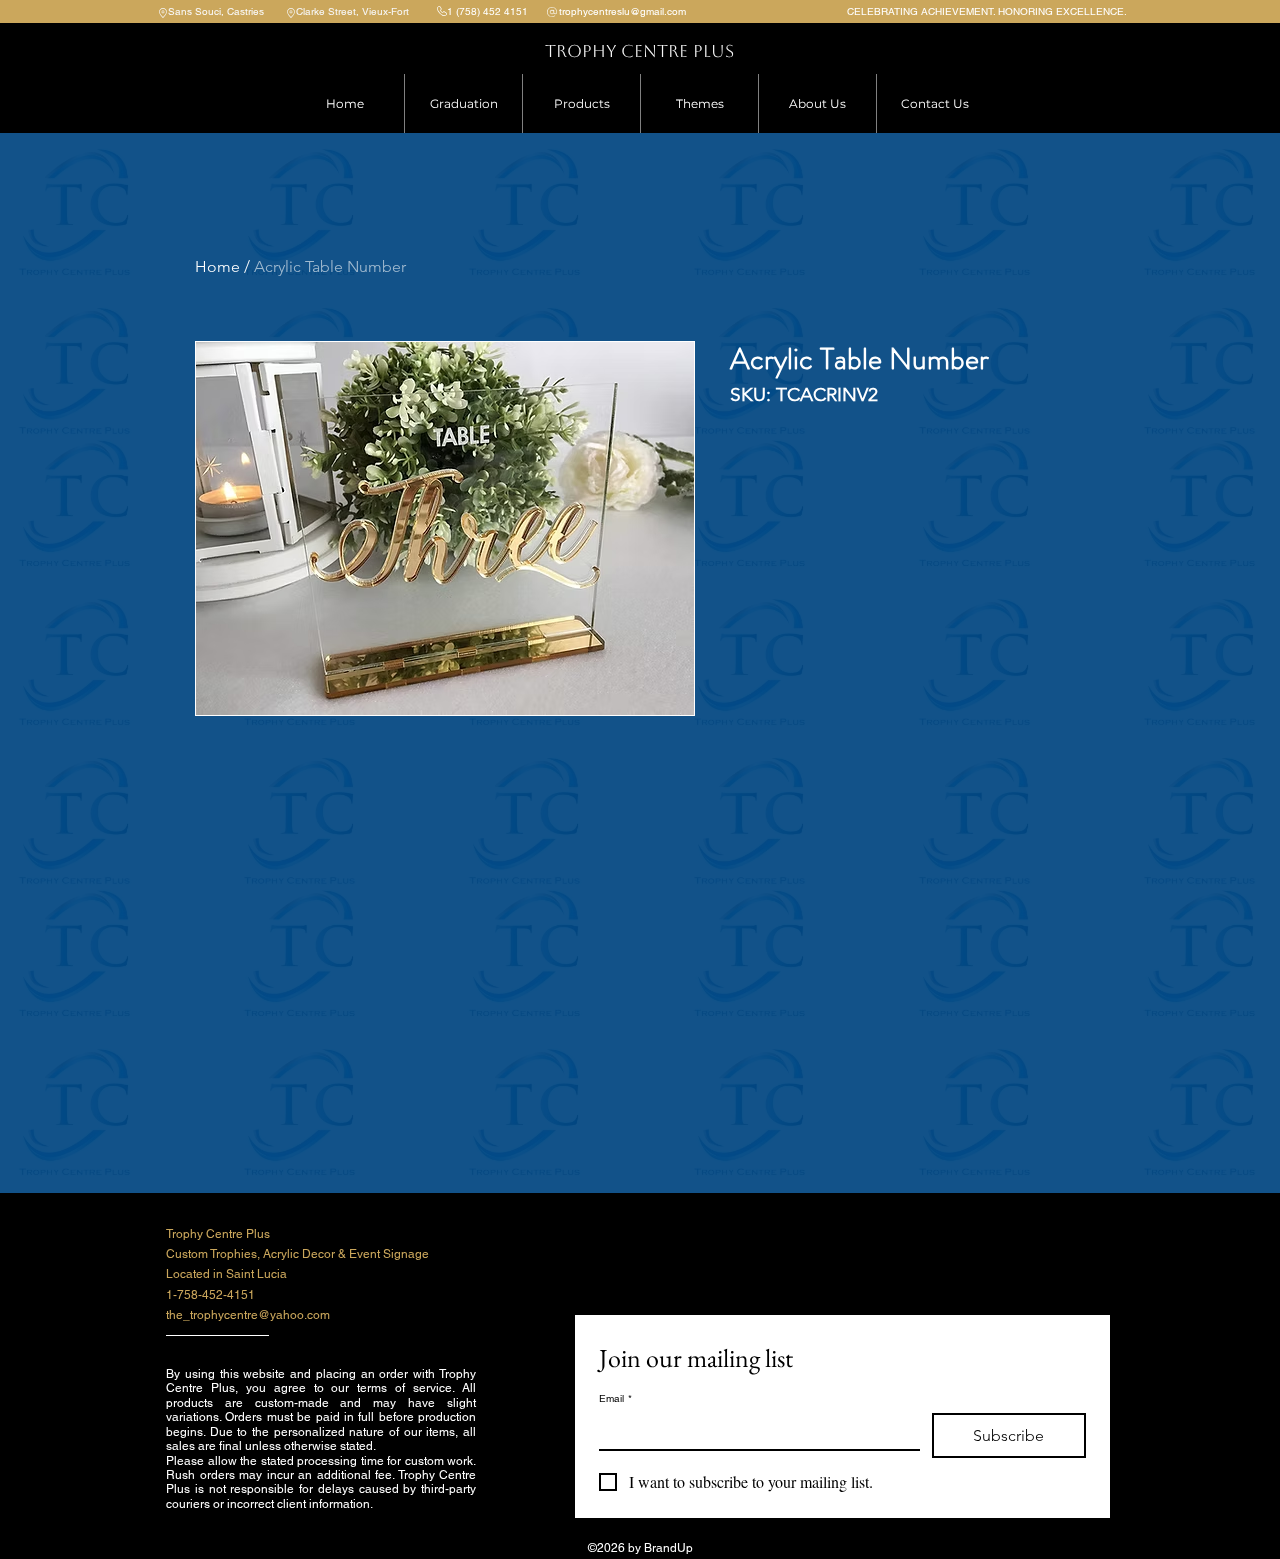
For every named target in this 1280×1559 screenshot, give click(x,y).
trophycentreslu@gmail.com (622, 11)
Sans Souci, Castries (216, 11)
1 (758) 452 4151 (487, 11)
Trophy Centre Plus (639, 51)
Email (615, 1399)
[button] (581, 103)
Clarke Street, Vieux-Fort (352, 11)
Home (217, 266)
